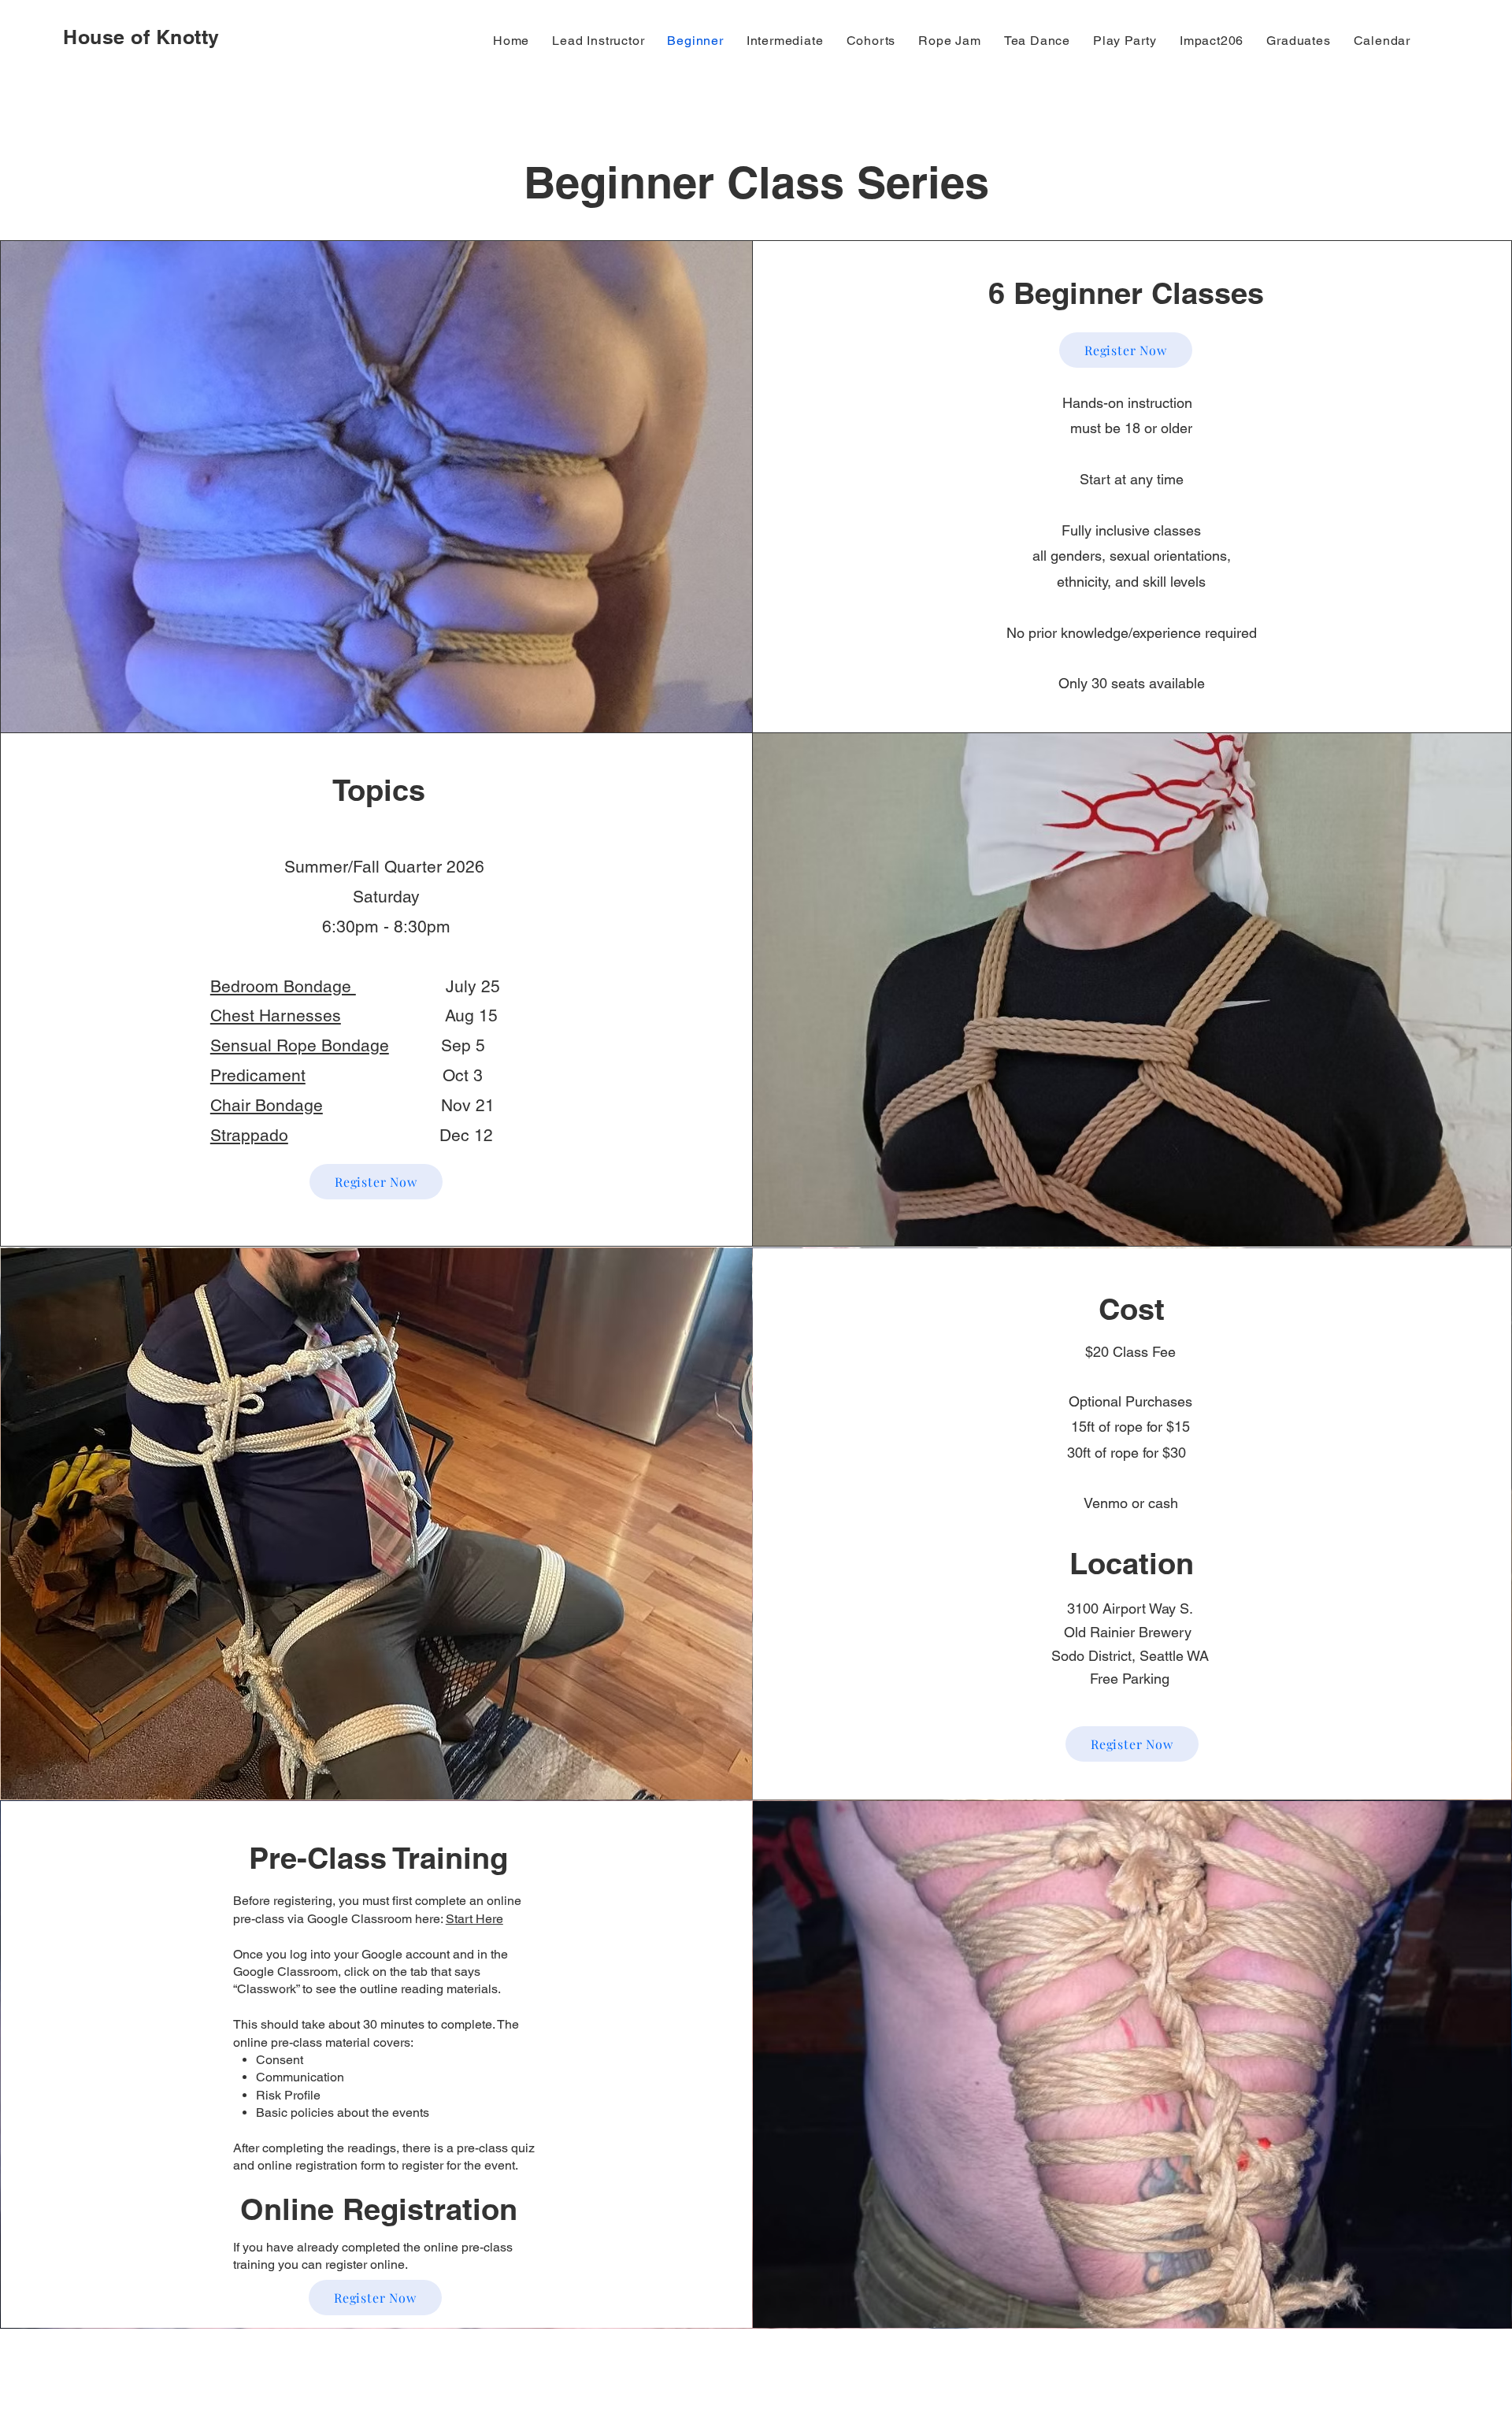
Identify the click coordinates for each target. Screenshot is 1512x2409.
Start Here (474, 1919)
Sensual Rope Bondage (300, 1045)
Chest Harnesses (276, 1015)
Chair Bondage (267, 1105)
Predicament (258, 1075)
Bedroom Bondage (283, 986)
